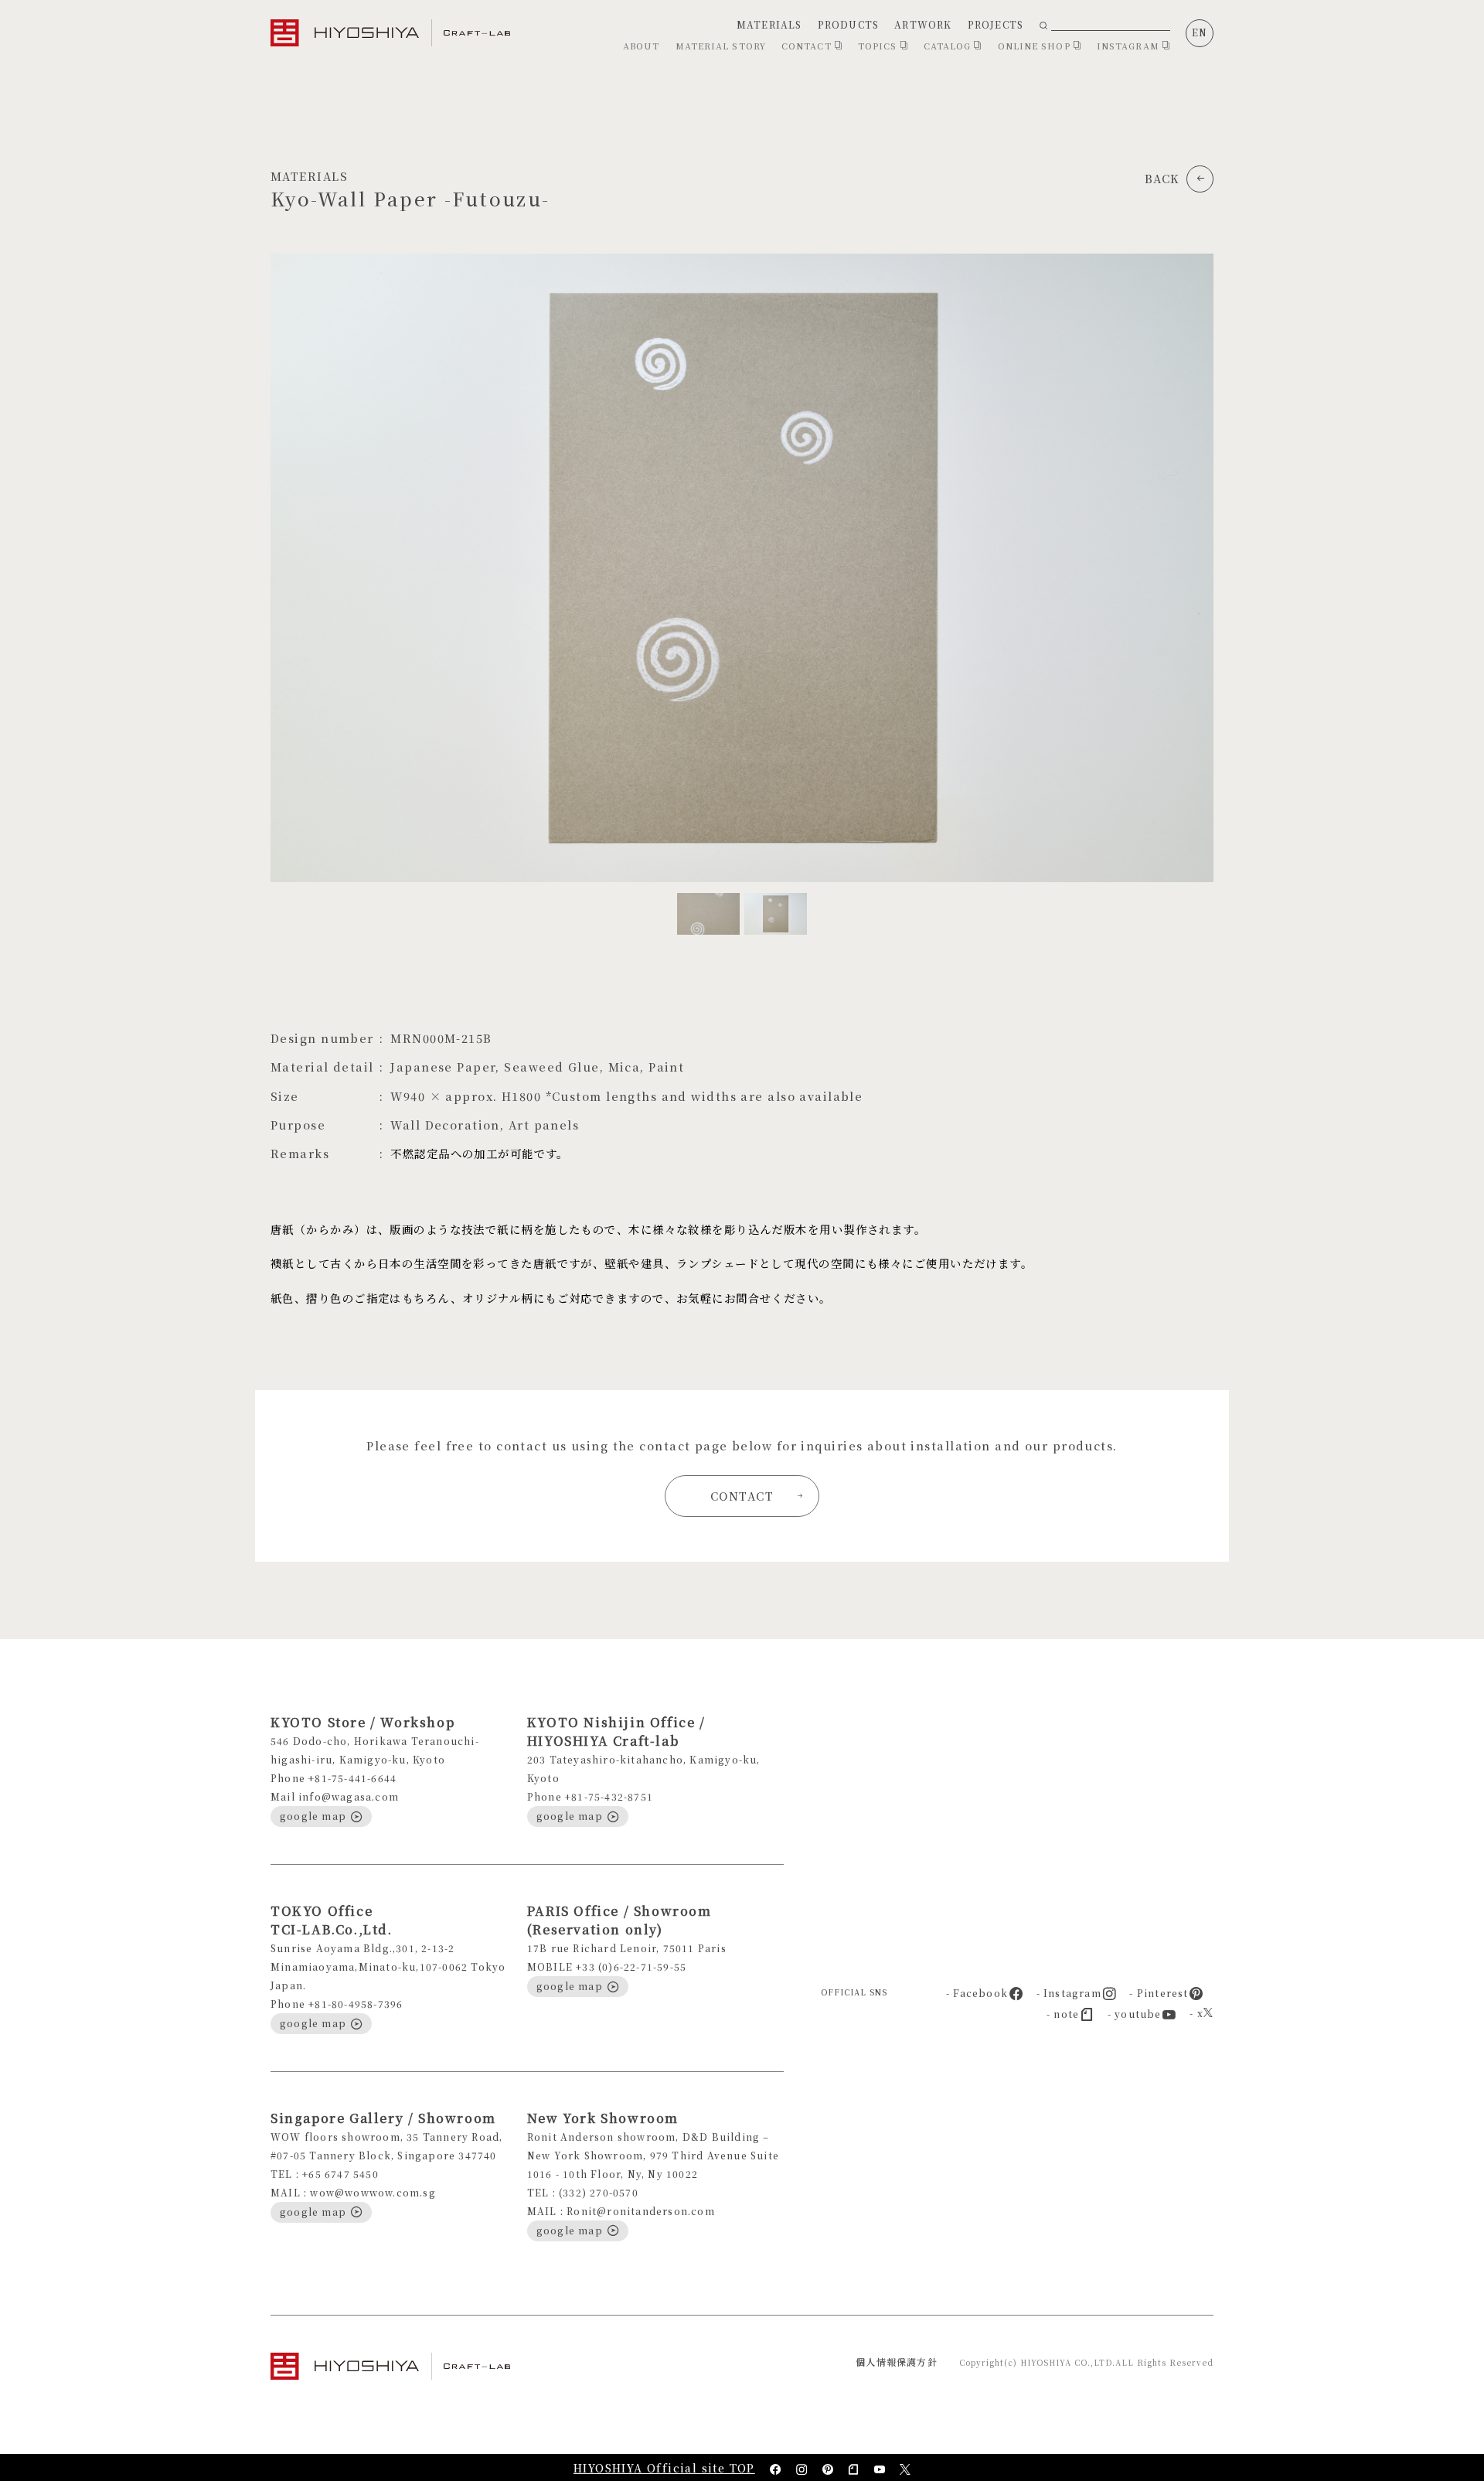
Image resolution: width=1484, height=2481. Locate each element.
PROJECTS (996, 24)
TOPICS (879, 46)
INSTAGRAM (1130, 46)
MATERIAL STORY (721, 46)
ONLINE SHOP (1036, 46)
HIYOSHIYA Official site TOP (664, 2468)
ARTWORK (923, 24)
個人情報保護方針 (897, 2362)
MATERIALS (769, 24)
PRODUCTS (849, 24)
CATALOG (949, 46)
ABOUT (642, 46)
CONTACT (808, 46)
